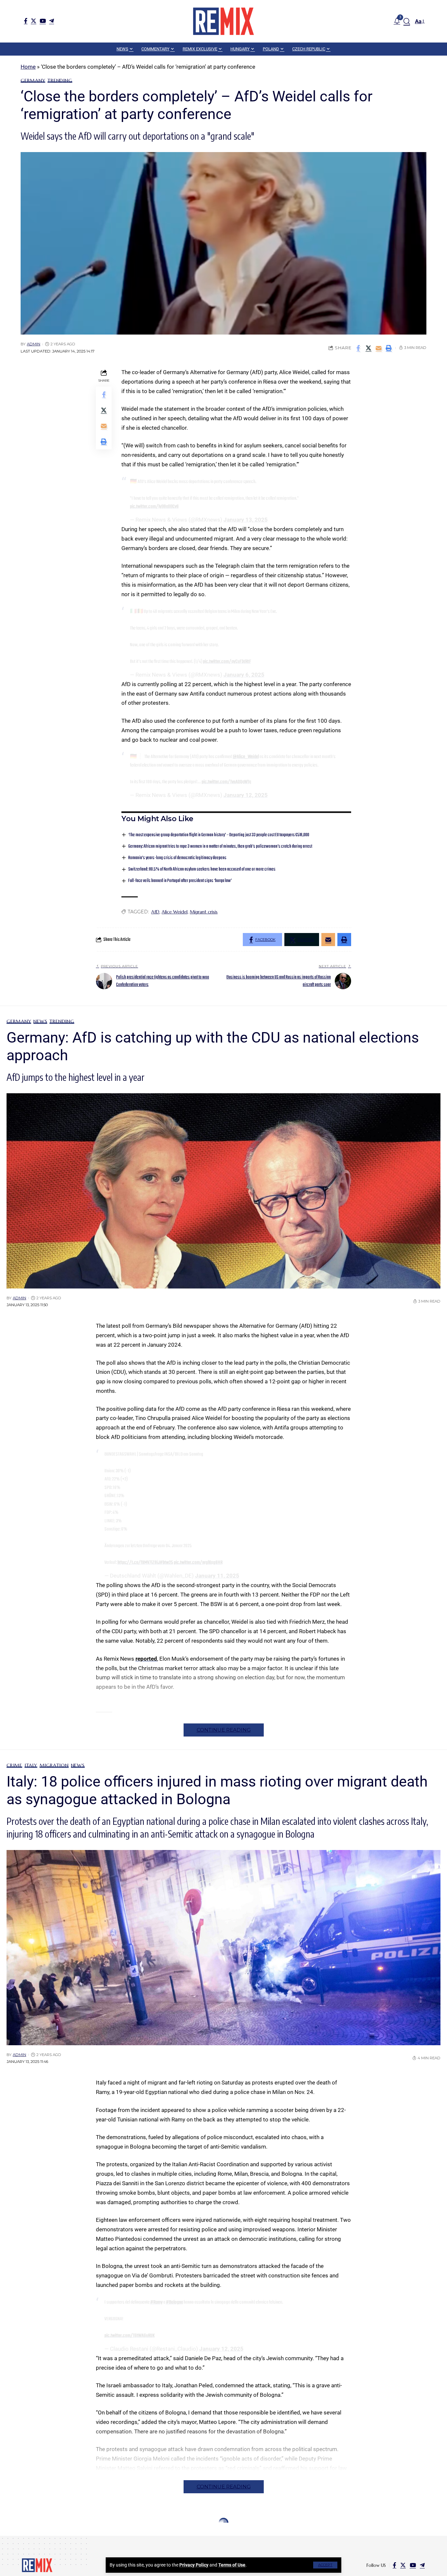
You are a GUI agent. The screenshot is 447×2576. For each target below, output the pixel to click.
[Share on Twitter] (368, 348)
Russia (31, 2522)
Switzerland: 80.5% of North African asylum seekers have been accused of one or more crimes (202, 869)
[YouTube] (43, 21)
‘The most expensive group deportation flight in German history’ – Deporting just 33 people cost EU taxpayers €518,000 (219, 835)
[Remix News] (223, 21)
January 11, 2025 (217, 1576)
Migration (54, 1765)
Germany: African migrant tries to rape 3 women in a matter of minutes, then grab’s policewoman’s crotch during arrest (220, 847)
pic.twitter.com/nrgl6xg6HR (198, 1563)
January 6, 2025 (244, 675)
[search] (407, 21)
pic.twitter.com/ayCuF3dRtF (227, 662)
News (40, 1021)
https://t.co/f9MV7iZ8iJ (139, 1563)
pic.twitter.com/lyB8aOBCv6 (154, 507)
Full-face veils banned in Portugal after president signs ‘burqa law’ (180, 881)
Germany (33, 80)
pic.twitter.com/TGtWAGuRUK (130, 2336)
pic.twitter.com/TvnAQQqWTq (226, 782)
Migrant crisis (204, 912)
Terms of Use (232, 2565)
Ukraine (78, 2522)
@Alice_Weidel (246, 757)
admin (34, 344)
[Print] (389, 348)
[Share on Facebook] (358, 348)
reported (146, 1659)
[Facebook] (26, 21)
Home (28, 67)
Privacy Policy (194, 2565)
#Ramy (156, 2302)
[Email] (379, 348)
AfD (155, 912)
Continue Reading (224, 1730)
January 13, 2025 (246, 520)
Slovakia (53, 2522)
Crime (14, 1765)
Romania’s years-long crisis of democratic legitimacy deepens (177, 858)
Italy (31, 1765)
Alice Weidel (175, 912)
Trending (60, 80)
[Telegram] (52, 21)
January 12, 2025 (246, 795)
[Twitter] (34, 21)
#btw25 (166, 1563)
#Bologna (174, 2302)
